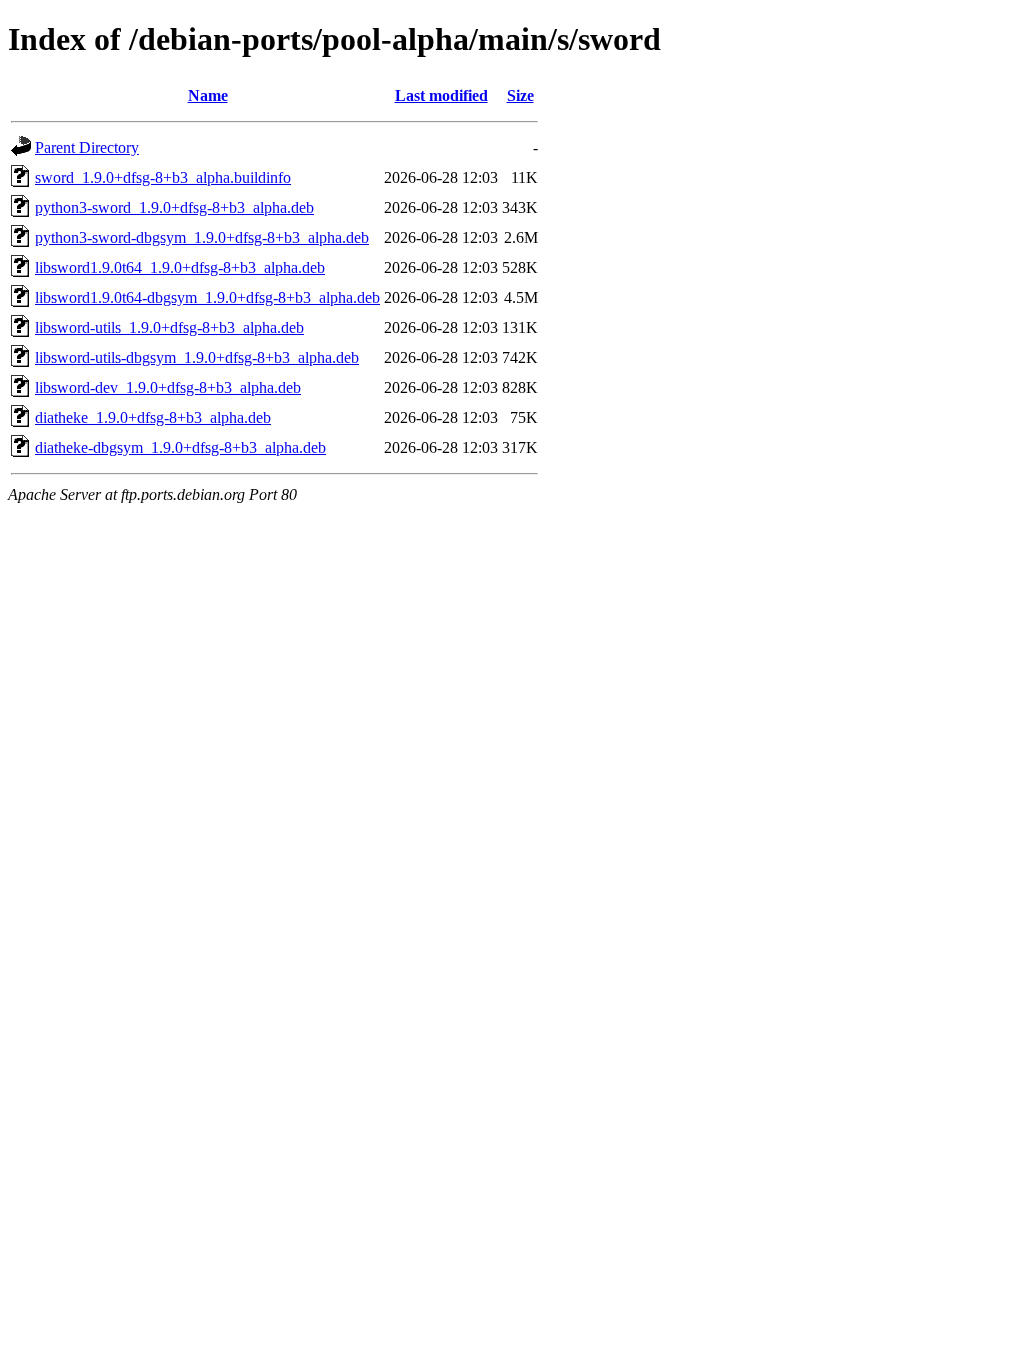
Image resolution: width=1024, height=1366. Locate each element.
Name (208, 95)
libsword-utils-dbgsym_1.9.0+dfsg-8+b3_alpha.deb (197, 357)
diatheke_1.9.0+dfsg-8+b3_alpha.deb (153, 417)
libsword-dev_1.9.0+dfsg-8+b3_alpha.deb (168, 387)
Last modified (441, 95)
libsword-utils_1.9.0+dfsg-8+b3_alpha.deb (169, 327)
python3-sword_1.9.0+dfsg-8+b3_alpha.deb (174, 207)
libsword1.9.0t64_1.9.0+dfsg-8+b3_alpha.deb (180, 267)
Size (520, 95)
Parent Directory (87, 147)
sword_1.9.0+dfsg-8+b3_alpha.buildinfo (163, 177)
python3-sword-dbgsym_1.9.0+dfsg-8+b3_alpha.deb (202, 237)
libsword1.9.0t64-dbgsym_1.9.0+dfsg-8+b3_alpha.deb (207, 297)
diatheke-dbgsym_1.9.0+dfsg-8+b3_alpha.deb (180, 447)
